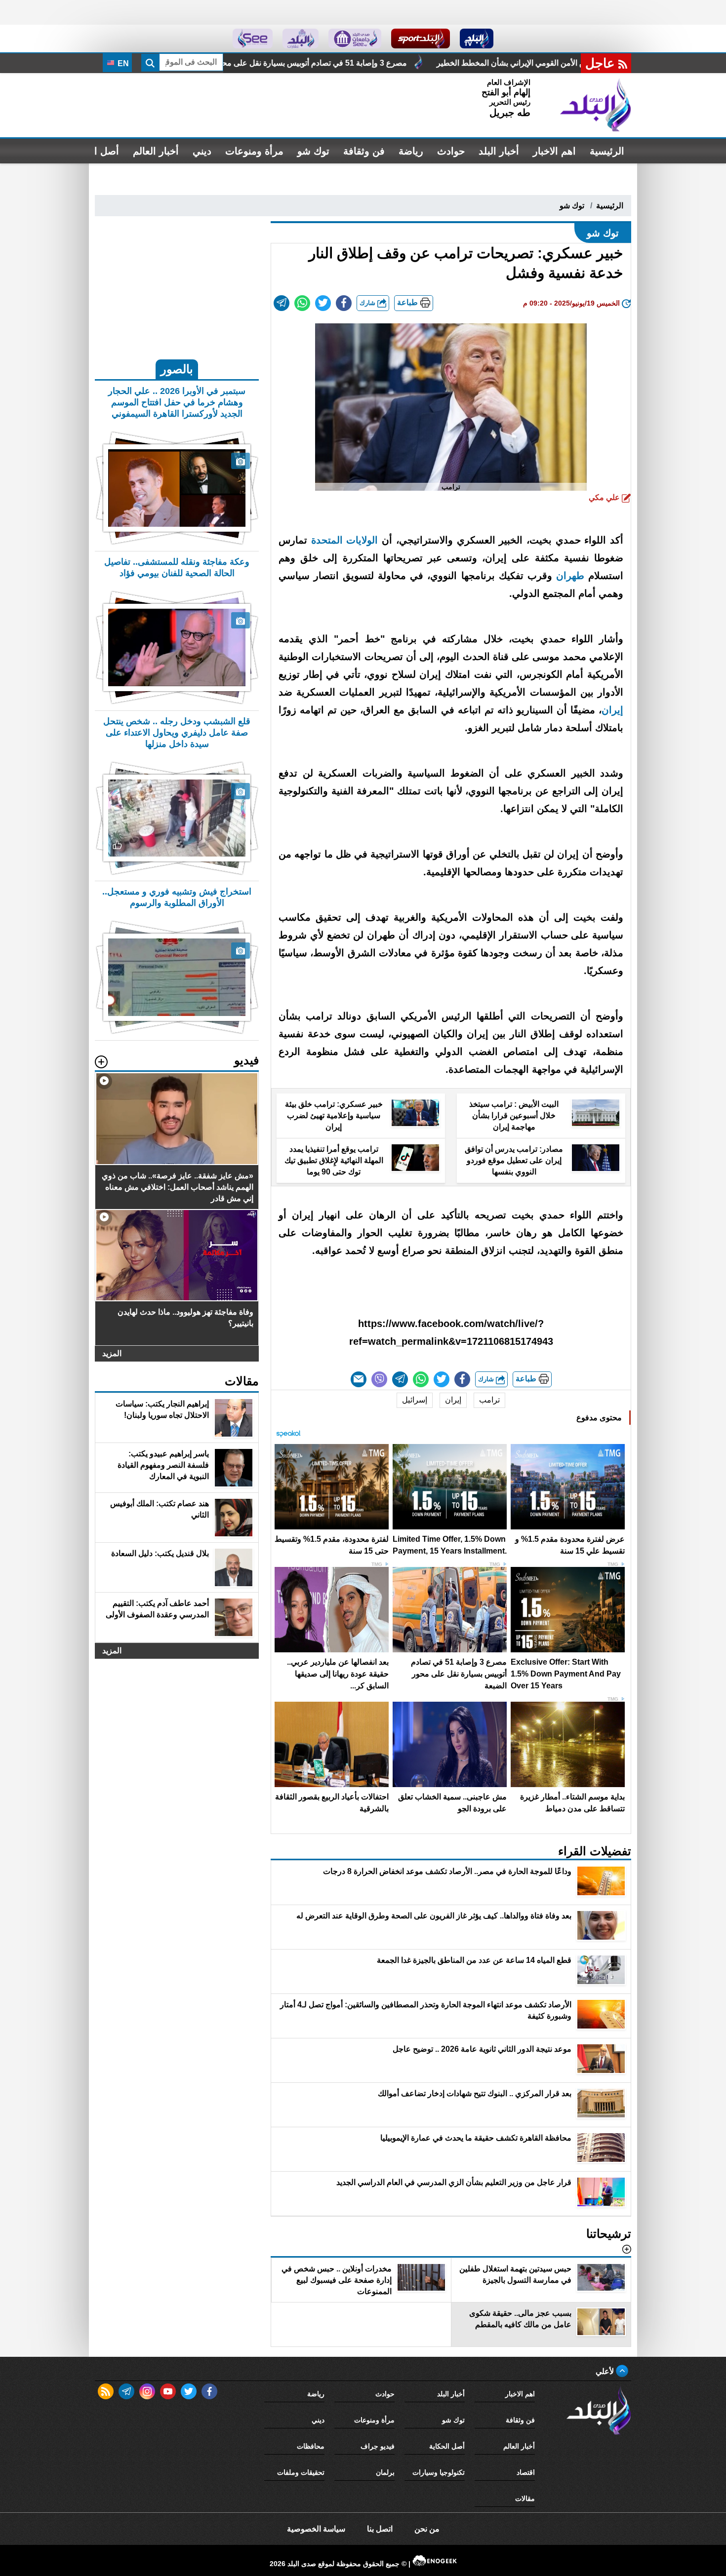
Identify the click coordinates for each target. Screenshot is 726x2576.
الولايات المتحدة (345, 540)
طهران (570, 576)
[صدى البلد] (596, 105)
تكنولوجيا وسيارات (439, 2472)
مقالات (525, 2498)
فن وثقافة (364, 151)
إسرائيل (415, 1400)
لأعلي (606, 2371)
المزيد (112, 1353)
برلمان (385, 2472)
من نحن (427, 2529)
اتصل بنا (380, 2529)
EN (122, 63)
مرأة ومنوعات (254, 151)
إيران (612, 710)
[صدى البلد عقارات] (301, 39)
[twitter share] (323, 303)
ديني (202, 151)
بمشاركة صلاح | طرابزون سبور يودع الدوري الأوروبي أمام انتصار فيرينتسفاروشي (215, 63)
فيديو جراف (378, 2446)
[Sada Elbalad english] (253, 39)
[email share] (282, 303)
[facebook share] (344, 303)
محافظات (311, 2446)
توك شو (313, 151)
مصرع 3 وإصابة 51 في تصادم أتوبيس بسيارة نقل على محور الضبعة (484, 63)
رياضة (411, 151)
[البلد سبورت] (421, 39)
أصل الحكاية (447, 2446)
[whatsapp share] (302, 303)
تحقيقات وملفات (301, 2472)
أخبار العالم (156, 151)
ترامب (489, 1400)
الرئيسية (607, 151)
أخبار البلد (499, 151)
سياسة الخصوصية (316, 2529)
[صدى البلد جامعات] (355, 39)
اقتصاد (526, 2472)
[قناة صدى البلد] (477, 39)
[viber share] (379, 1379)
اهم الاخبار (554, 151)
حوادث (451, 151)
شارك (368, 303)
